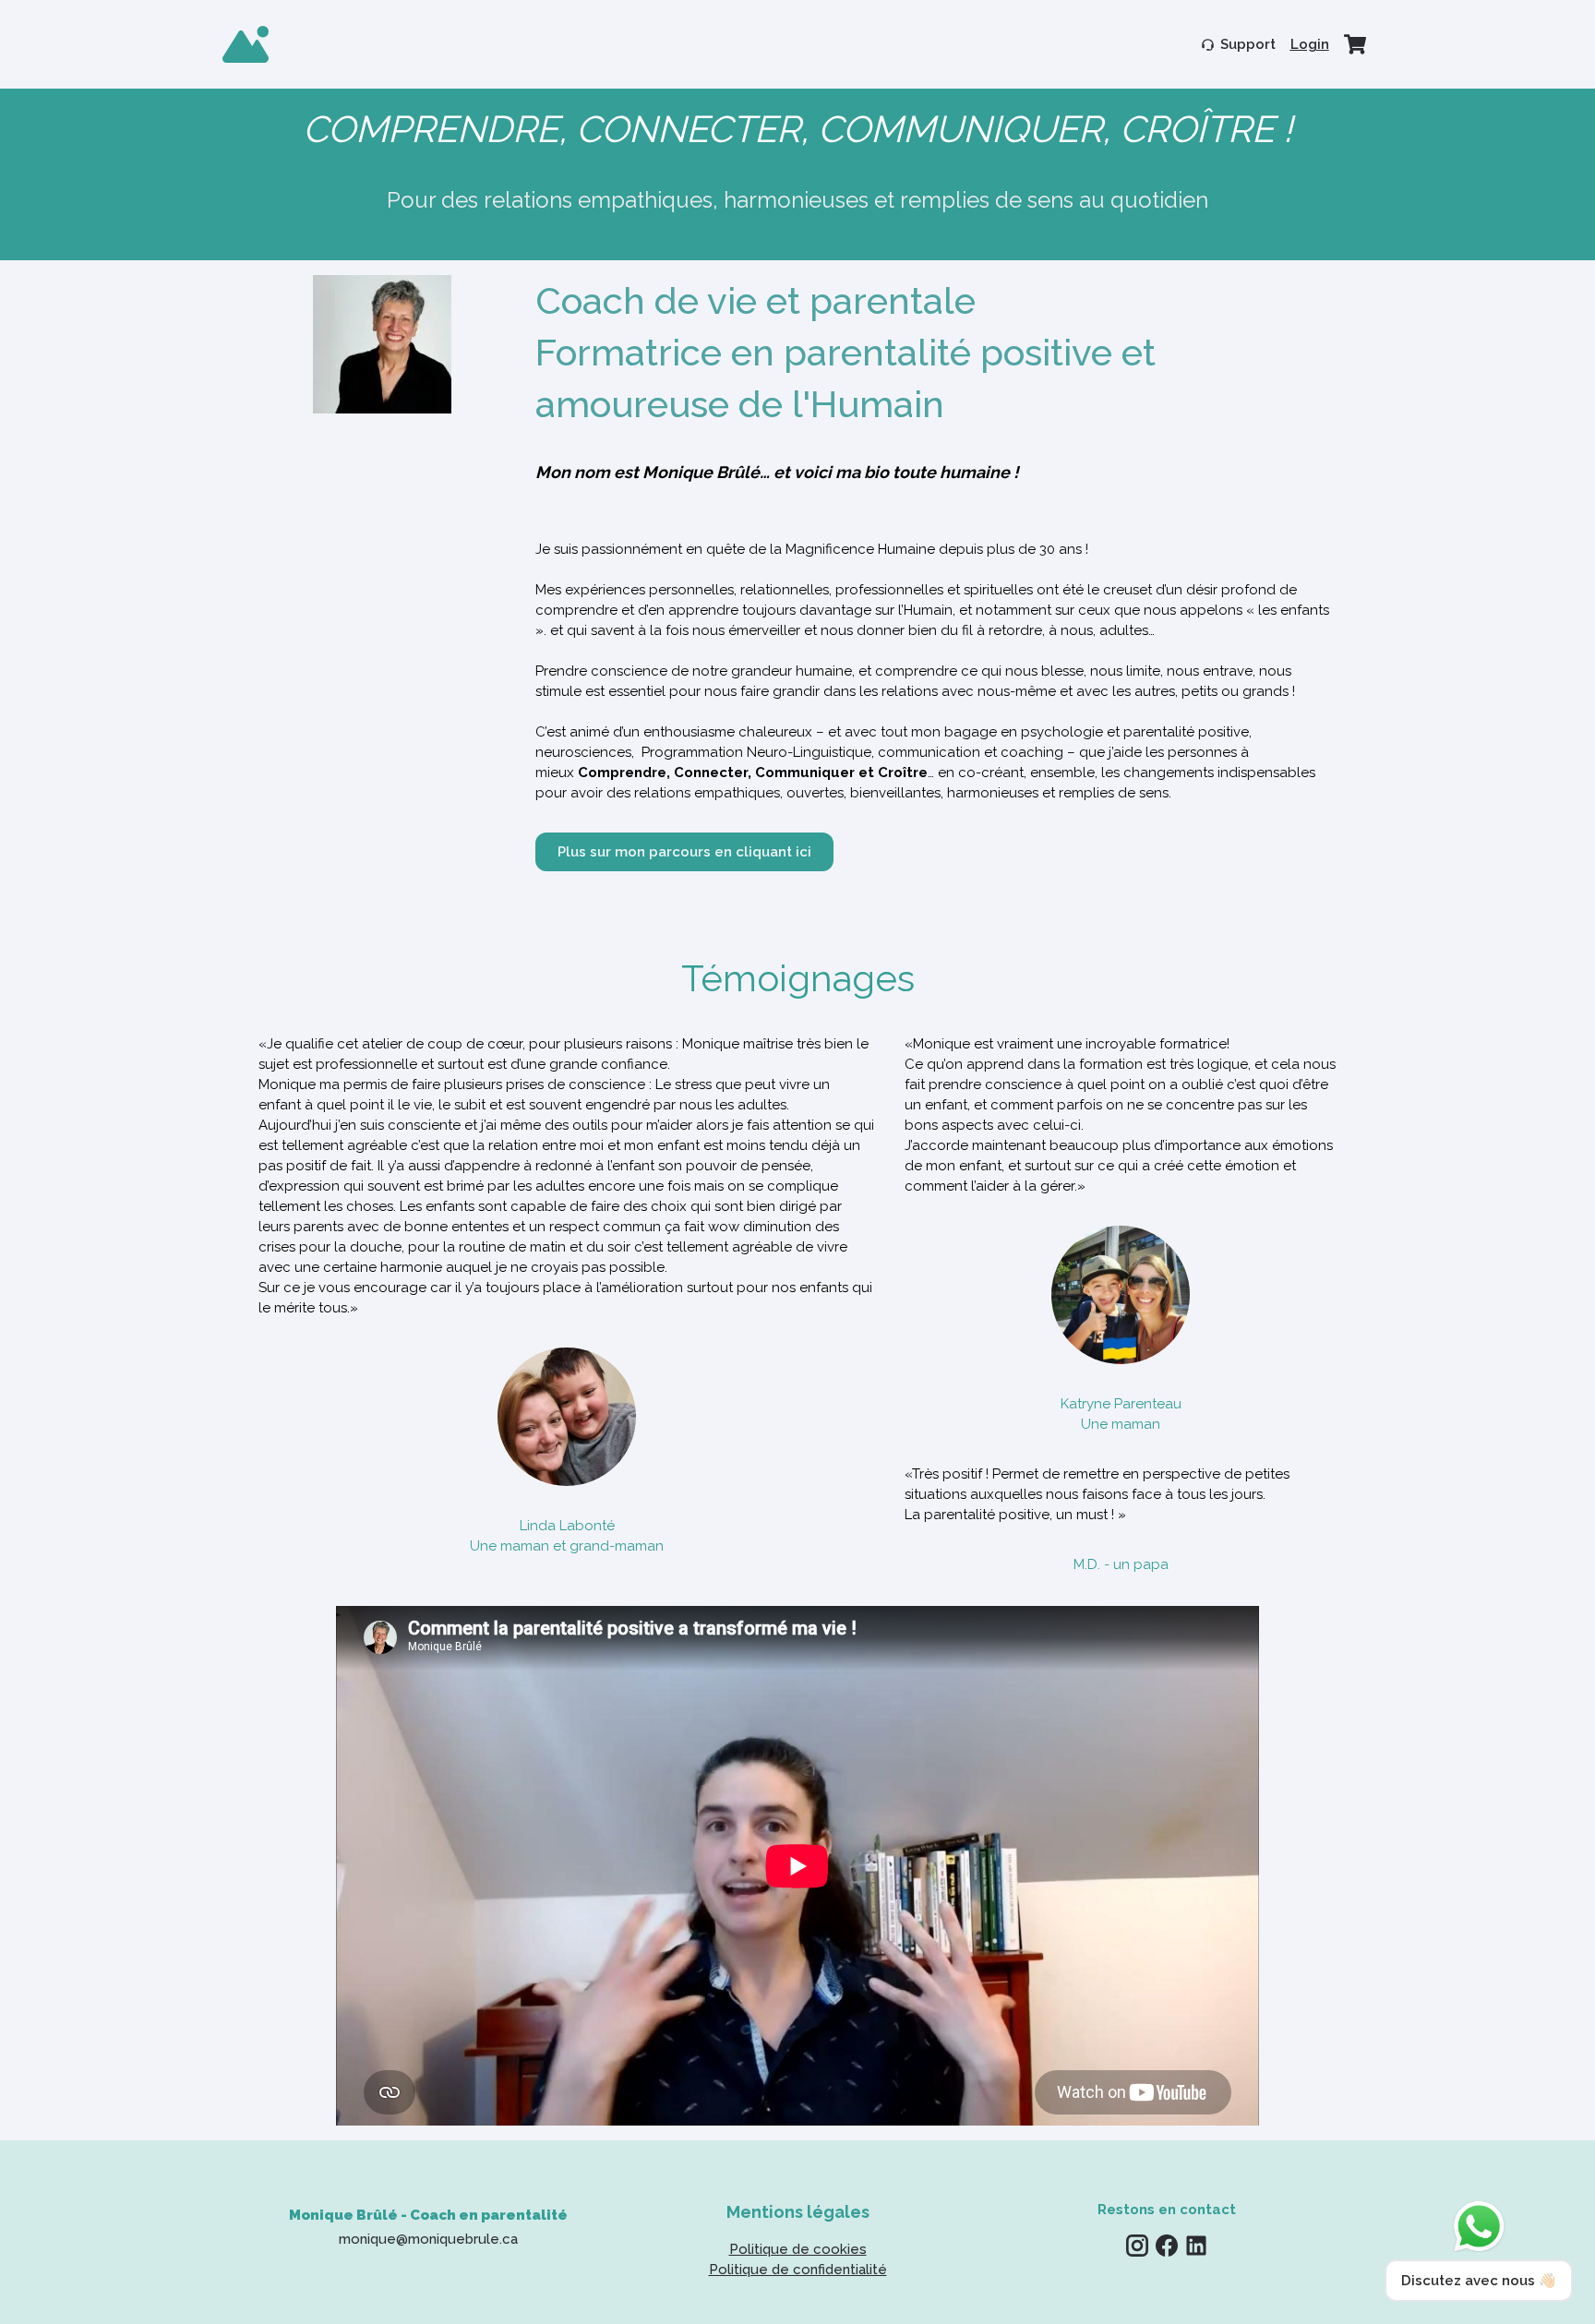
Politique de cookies (798, 2249)
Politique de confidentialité (798, 2270)
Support (1248, 44)
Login (1310, 44)
